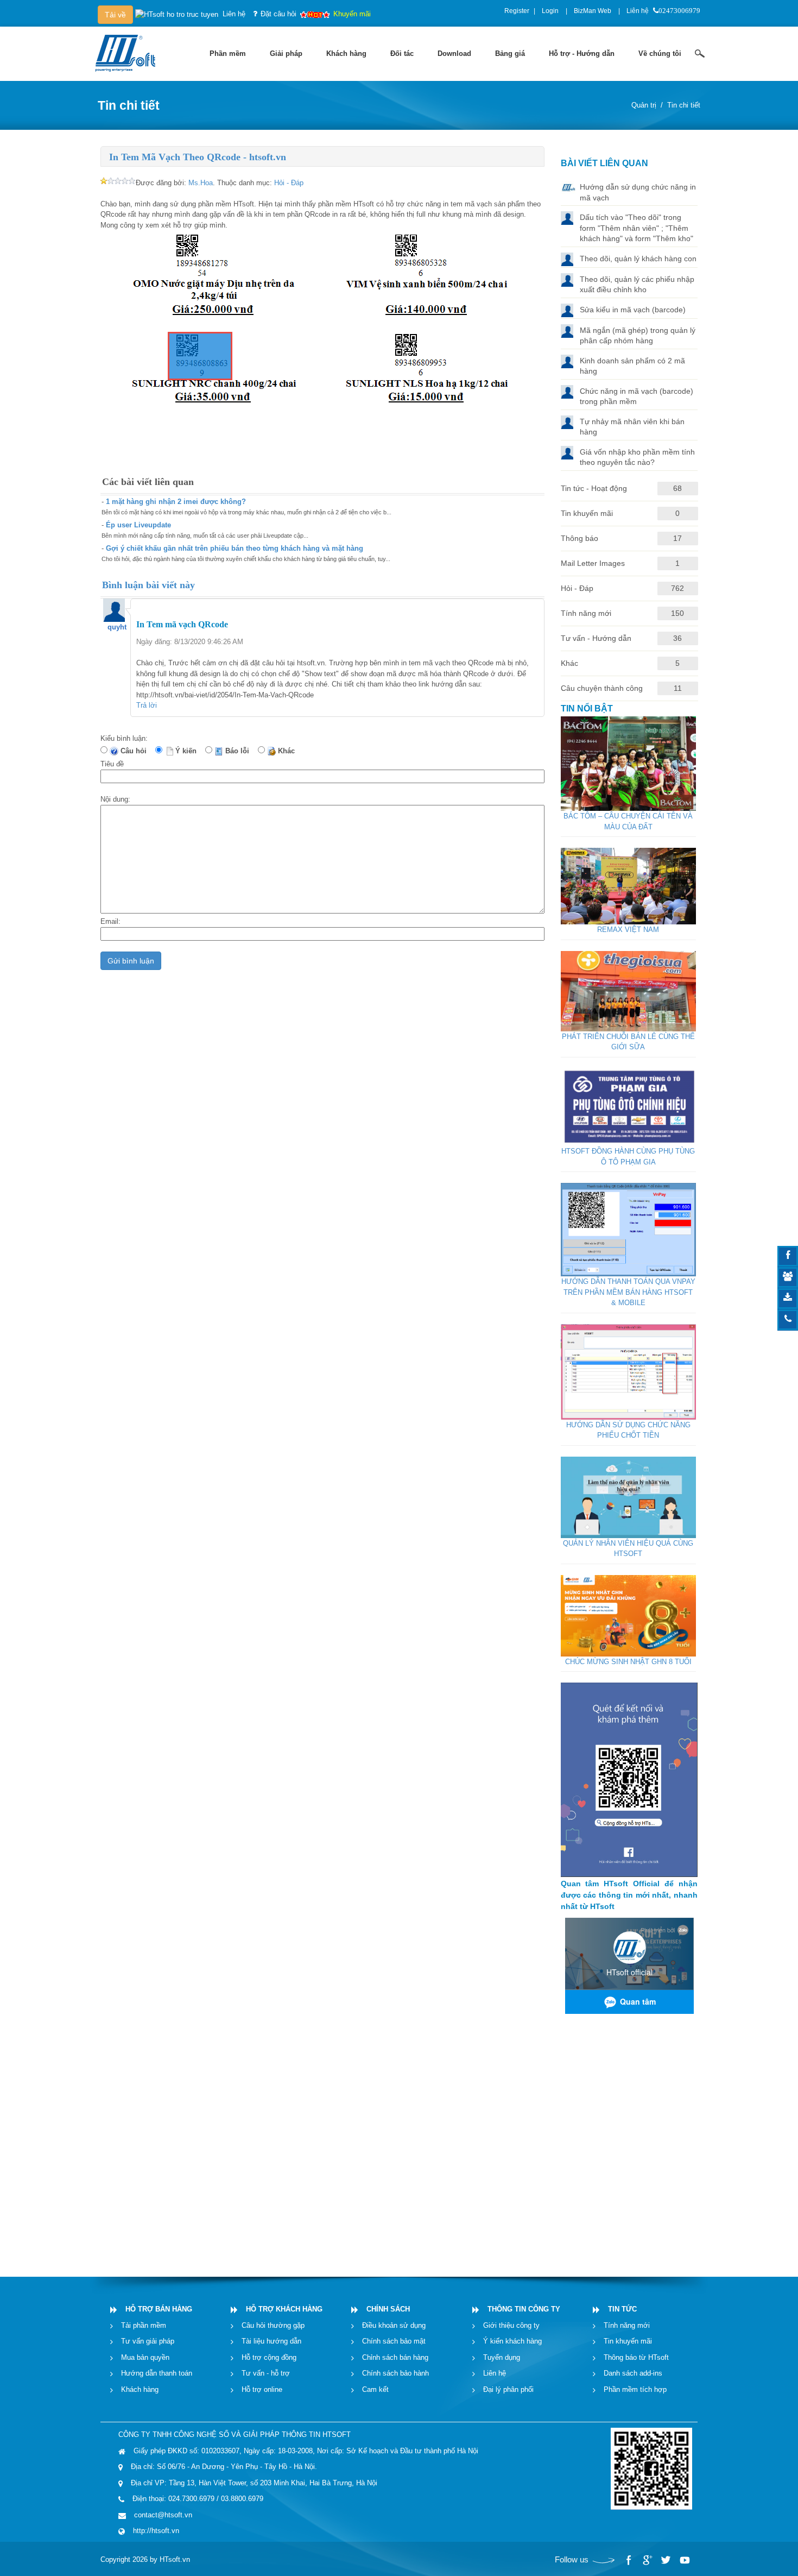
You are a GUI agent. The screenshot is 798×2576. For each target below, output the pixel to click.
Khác (289, 751)
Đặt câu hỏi (278, 14)
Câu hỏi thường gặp (273, 2325)
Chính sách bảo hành (395, 2373)
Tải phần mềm (144, 2325)
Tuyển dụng (502, 2357)
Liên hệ (638, 11)
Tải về (115, 15)
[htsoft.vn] (128, 52)
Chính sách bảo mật (394, 2341)
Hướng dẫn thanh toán (157, 2373)
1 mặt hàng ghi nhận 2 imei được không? (176, 502)
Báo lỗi (239, 751)
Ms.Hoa (201, 183)
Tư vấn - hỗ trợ (266, 2373)
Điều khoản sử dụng (394, 2325)
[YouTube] (684, 2560)
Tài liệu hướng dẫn (271, 2341)
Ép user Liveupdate (138, 525)
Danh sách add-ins (633, 2373)
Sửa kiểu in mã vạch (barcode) (633, 310)
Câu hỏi (136, 751)
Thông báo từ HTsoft (636, 2357)
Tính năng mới (586, 613)
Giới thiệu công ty (511, 2325)
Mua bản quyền (145, 2357)
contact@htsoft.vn (163, 2515)
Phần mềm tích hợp (635, 2389)
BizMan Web (593, 11)
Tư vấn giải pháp (148, 2341)
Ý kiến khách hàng (512, 2341)
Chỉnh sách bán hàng (395, 2357)
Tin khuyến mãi (587, 513)
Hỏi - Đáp (289, 183)
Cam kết (375, 2389)
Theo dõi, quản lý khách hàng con (638, 259)
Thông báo (579, 538)
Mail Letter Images (593, 563)
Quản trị (644, 105)
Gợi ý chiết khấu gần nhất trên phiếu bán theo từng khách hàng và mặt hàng (235, 548)
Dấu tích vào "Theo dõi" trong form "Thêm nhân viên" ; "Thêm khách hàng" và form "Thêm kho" (636, 228)
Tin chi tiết (684, 105)
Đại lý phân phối (508, 2389)
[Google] (647, 2560)
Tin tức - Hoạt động (594, 488)
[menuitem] (228, 54)
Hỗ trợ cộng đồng (269, 2357)
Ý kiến (188, 751)
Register (517, 11)
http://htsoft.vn (156, 2531)
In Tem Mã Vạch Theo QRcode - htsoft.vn (198, 157)
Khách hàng (140, 2389)
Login (550, 11)
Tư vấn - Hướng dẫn (596, 638)
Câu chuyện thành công (602, 688)
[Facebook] (629, 2560)
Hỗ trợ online (262, 2389)
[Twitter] (666, 2560)
